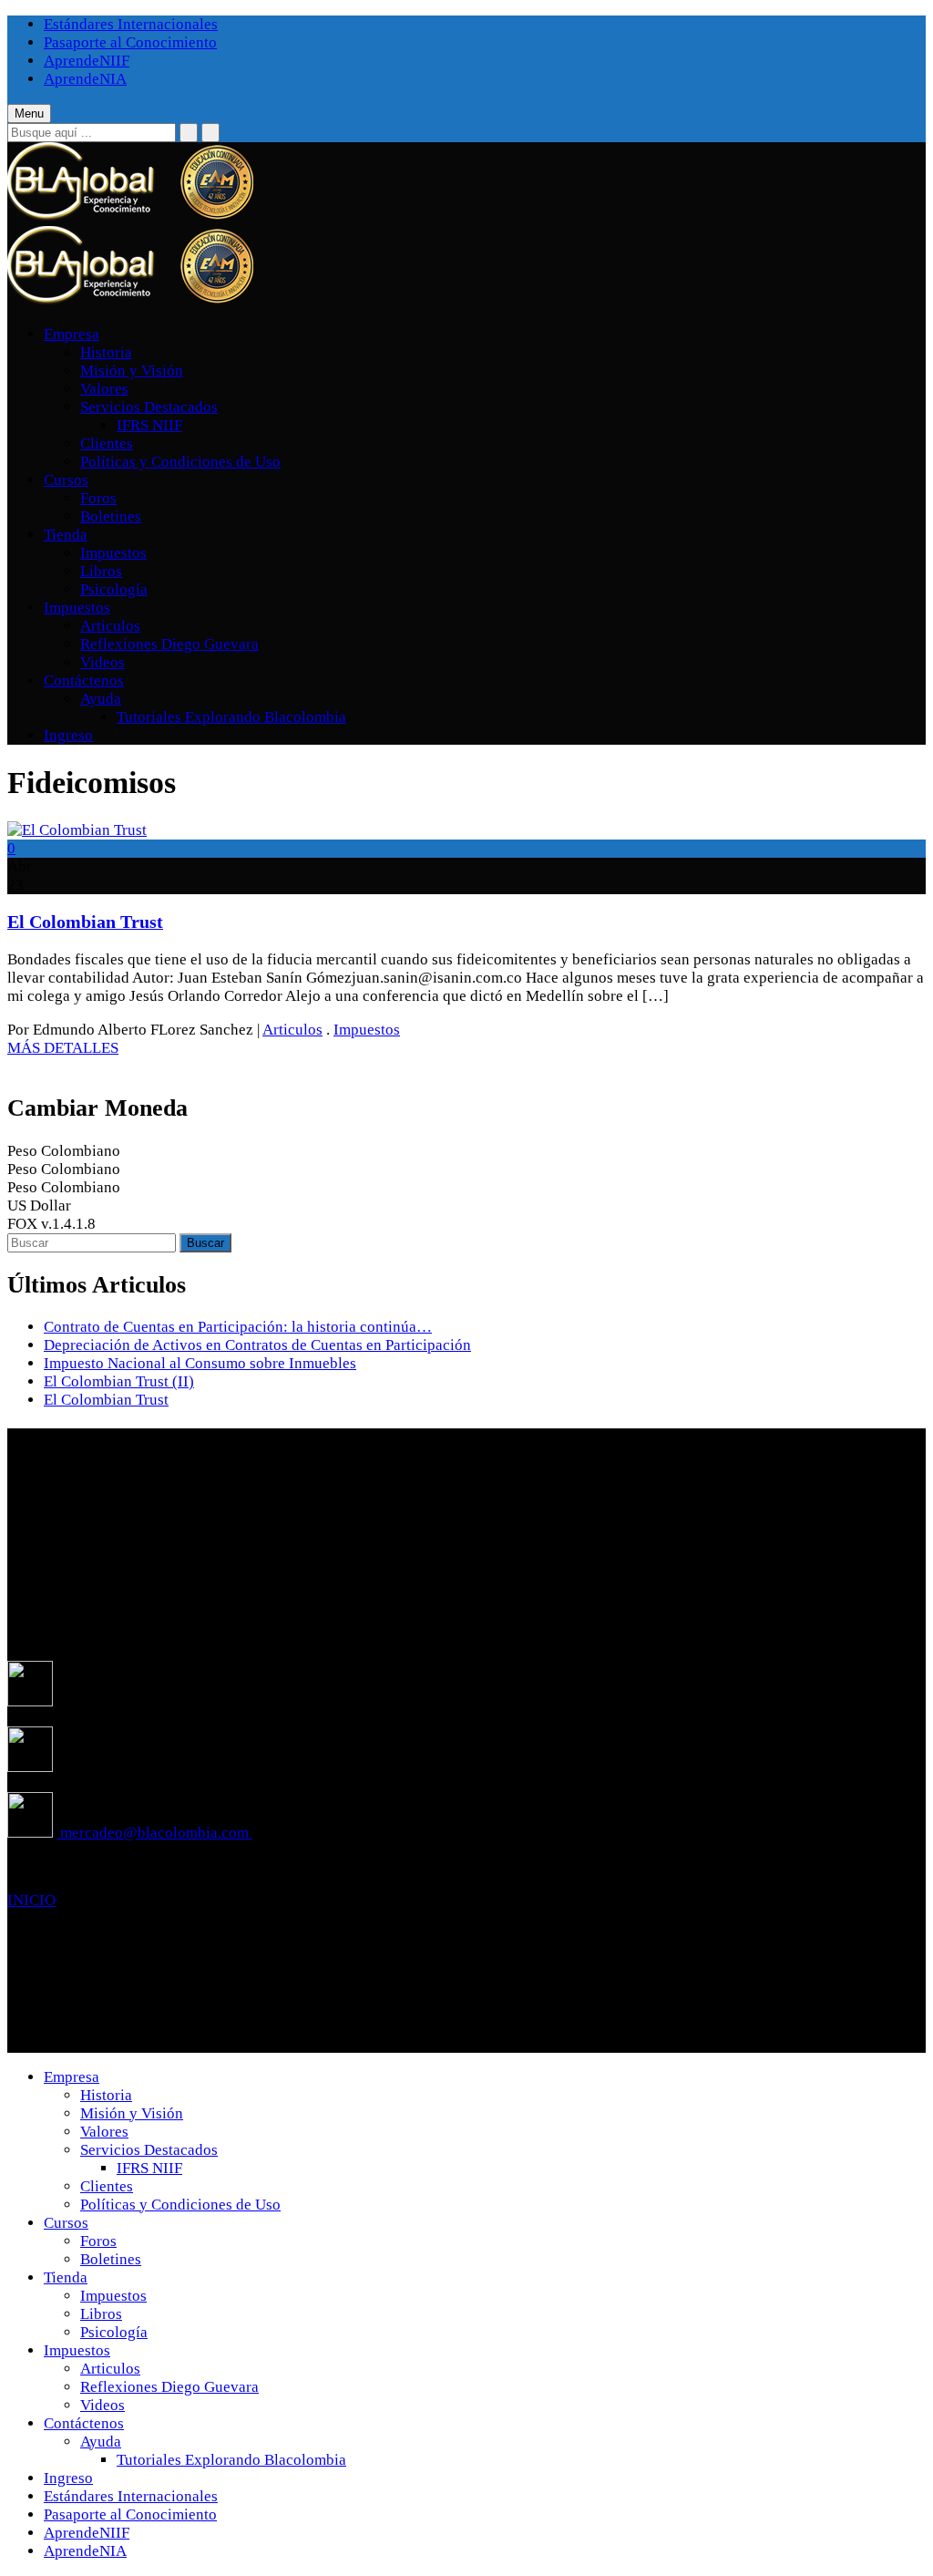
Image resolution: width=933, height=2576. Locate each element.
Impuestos (113, 553)
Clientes (107, 443)
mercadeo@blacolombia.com (154, 1833)
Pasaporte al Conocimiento (130, 42)
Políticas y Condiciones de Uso (180, 462)
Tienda (66, 535)
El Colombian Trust (85, 922)
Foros (98, 498)
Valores (104, 389)
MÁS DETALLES (63, 1048)
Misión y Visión (132, 371)
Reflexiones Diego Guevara (169, 644)
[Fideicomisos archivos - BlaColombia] (130, 216)
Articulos (110, 626)
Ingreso (68, 735)
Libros (101, 571)
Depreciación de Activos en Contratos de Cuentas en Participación (257, 1345)
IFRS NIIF (149, 425)
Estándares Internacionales (131, 24)
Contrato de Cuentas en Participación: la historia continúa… (238, 1327)
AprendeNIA (85, 79)
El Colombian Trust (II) (119, 1381)
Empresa (72, 334)
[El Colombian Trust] (77, 830)
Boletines (111, 516)
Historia (106, 352)
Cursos (66, 480)
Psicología (114, 589)
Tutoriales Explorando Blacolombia (231, 717)
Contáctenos (84, 680)
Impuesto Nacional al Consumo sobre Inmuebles (200, 1363)
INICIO (31, 1900)
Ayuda (101, 699)
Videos (103, 662)
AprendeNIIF (87, 61)
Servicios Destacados (149, 407)
